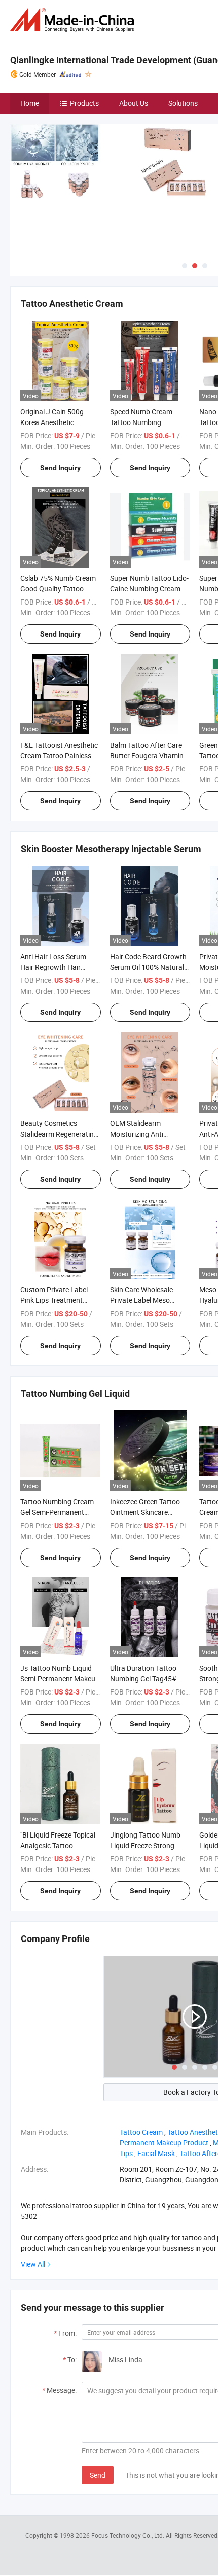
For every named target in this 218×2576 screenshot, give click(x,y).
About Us (134, 103)
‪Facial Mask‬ (156, 2153)
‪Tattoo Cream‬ (141, 2132)
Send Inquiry (60, 468)
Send (98, 2475)
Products (84, 103)
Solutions (183, 103)
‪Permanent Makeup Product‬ (164, 2143)
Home (30, 103)
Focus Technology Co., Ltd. (129, 2535)
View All (33, 2264)
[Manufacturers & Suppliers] (74, 20)
